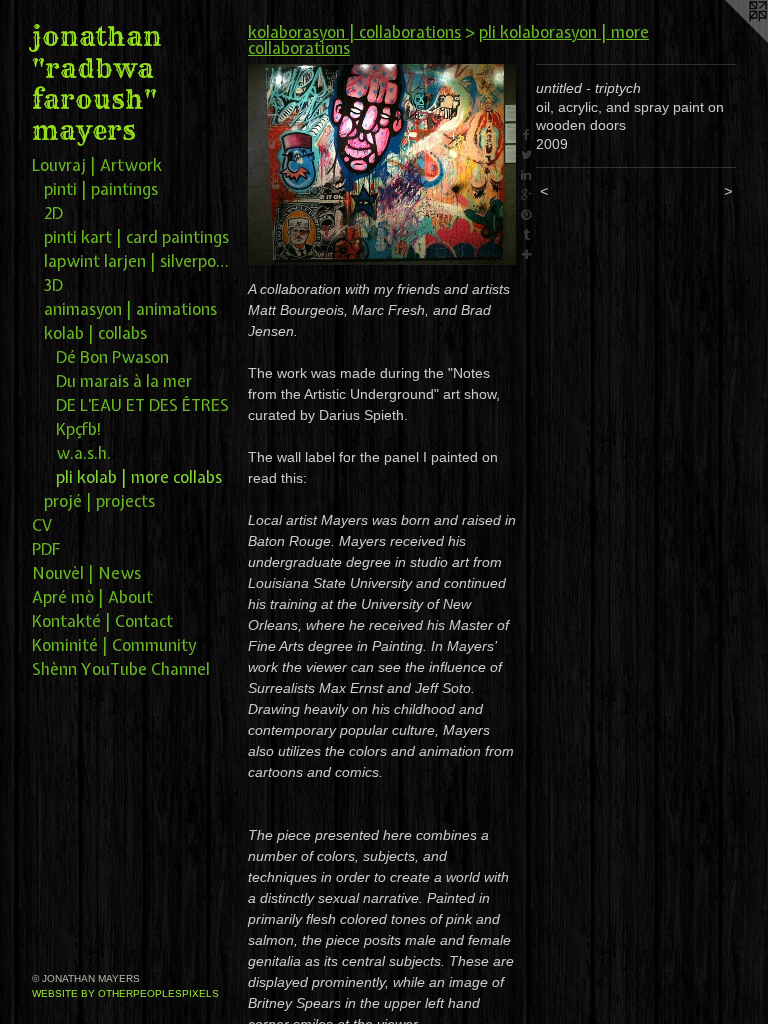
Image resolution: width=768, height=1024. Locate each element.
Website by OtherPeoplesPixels (125, 993)
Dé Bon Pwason (112, 357)
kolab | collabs (95, 333)
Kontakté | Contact (102, 621)
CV (42, 525)
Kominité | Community (114, 645)
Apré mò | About (92, 597)
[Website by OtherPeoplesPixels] (728, 40)
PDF (46, 549)
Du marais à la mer (124, 381)
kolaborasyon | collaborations (354, 32)
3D (53, 285)
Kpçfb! (79, 429)
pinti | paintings (101, 189)
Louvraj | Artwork (97, 165)
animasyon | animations (130, 309)
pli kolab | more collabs (139, 477)
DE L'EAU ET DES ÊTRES (142, 405)
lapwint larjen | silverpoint (138, 261)
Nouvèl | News (86, 573)
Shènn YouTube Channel (121, 669)
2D (53, 213)
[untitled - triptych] (382, 164)
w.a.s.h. (83, 453)
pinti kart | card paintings (136, 237)
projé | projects (99, 501)
